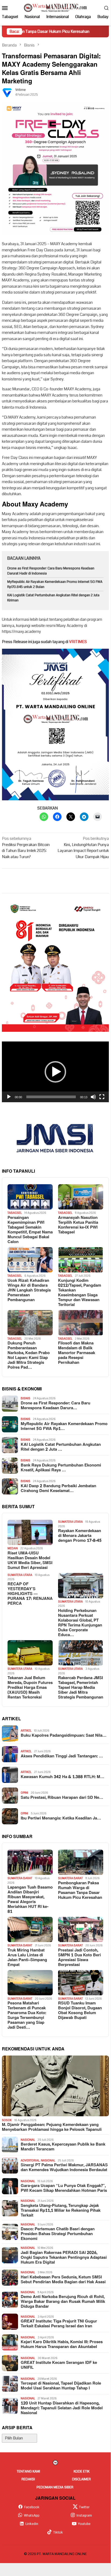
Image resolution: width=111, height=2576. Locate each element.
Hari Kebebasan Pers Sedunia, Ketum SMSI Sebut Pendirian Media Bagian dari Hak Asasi (63, 2280)
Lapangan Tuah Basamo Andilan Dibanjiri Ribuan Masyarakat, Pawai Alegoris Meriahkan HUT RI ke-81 (30, 1900)
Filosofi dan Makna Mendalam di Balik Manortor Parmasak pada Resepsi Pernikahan (77, 1353)
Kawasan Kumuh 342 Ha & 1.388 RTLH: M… (62, 1777)
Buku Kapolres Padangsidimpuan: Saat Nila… (64, 1736)
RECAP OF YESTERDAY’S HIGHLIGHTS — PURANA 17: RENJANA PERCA (30, 1594)
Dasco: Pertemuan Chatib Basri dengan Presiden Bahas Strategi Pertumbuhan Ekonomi (58, 2234)
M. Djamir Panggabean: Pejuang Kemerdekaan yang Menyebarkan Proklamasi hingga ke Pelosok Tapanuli (52, 2127)
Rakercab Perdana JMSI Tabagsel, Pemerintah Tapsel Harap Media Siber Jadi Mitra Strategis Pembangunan (81, 1688)
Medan (13, 1548)
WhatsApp (32, 2516)
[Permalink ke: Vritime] (7, 92)
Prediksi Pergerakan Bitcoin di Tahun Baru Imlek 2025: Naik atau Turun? (26, 848)
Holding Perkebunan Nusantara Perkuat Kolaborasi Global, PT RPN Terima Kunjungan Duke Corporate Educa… (80, 1623)
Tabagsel (15, 1213)
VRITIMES (78, 642)
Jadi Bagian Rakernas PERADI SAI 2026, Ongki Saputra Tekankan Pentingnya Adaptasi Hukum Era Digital (64, 2258)
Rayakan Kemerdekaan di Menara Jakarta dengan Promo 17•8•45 (80, 1536)
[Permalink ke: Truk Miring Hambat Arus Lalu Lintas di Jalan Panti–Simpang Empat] (30, 1929)
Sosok (7, 2120)
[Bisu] (93, 1097)
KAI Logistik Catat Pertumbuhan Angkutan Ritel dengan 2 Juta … (61, 1447)
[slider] (51, 1097)
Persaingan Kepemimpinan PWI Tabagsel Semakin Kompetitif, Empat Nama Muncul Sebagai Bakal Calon (30, 1230)
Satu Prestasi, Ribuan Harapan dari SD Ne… (62, 1798)
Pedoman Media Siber (55, 2487)
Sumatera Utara (70, 1522)
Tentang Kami (28, 2471)
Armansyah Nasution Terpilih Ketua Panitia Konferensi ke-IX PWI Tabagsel (78, 1225)
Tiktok (58, 2532)
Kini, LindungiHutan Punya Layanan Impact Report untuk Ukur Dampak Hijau (83, 848)
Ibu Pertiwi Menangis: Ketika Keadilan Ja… (61, 1818)
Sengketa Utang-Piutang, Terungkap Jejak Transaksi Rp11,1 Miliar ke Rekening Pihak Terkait (61, 2211)
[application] (55, 1072)
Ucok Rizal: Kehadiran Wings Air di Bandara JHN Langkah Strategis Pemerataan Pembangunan (29, 1290)
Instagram (84, 2516)
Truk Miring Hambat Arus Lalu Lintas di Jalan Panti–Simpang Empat (27, 1958)
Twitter (84, 2507)
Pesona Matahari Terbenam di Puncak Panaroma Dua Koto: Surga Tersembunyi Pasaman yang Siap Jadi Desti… (27, 2015)
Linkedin (32, 2524)
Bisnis (26, 1398)
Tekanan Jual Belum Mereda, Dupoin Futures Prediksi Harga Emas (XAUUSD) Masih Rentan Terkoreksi (30, 1688)
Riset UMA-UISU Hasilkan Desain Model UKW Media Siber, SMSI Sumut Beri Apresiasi (30, 1561)
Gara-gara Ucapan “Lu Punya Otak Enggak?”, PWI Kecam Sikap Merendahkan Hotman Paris (64, 2188)
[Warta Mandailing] (55, 8)
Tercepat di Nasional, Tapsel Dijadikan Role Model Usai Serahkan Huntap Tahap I (61, 2386)
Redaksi (28, 2479)
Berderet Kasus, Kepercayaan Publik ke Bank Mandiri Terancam (63, 2147)
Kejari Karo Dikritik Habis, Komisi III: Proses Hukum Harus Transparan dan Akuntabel (62, 2345)
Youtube (84, 2524)
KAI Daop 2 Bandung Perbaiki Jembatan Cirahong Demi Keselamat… (58, 1489)
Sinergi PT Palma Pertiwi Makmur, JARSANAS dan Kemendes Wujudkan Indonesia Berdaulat (64, 2168)
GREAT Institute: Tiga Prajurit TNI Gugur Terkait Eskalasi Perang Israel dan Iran (59, 2324)
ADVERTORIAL (30, 2161)
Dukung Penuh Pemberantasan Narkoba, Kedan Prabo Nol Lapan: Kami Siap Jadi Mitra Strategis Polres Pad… (29, 1355)
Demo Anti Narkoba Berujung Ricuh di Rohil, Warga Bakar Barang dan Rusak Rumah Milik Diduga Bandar (63, 2302)
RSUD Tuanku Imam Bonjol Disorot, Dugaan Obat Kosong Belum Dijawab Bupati (80, 2011)
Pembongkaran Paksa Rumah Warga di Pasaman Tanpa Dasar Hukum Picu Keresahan (80, 1890)
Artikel (26, 1731)
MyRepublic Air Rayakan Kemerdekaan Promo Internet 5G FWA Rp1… (64, 1426)
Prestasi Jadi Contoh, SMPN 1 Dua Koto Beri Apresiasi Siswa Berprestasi (79, 1958)
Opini (24, 1793)
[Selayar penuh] (102, 1097)
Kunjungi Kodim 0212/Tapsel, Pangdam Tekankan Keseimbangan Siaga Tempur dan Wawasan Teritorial (80, 1293)
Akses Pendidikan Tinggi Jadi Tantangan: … (62, 1756)
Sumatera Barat (20, 1878)
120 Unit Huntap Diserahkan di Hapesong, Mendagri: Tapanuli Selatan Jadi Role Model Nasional (62, 2408)
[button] (55, 1072)
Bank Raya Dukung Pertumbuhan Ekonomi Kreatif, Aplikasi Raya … (61, 1468)
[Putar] (9, 1097)
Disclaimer (81, 2479)
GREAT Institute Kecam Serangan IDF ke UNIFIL (59, 2365)
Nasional (28, 2140)
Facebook (32, 2507)
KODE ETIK (82, 2471)
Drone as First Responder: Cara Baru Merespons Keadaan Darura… (55, 1406)
